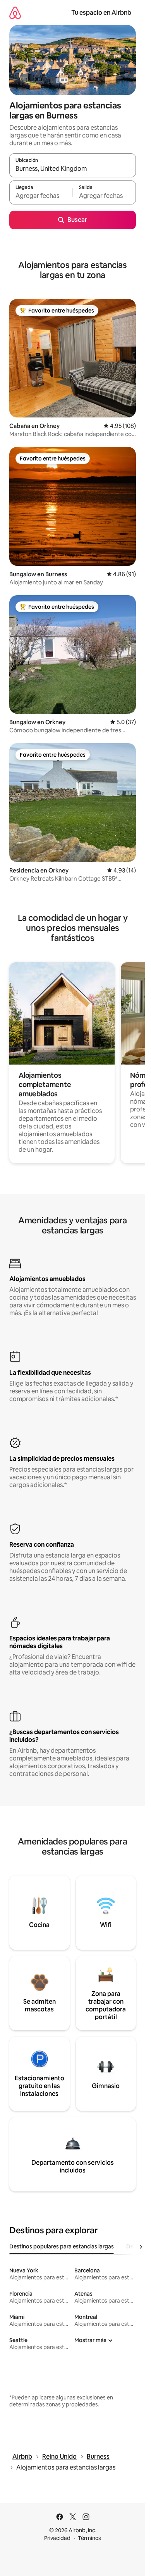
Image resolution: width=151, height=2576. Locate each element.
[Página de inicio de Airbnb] (15, 13)
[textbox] (41, 196)
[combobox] (73, 169)
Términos (89, 2538)
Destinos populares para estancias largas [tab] (62, 2246)
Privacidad (57, 2538)
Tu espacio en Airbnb (101, 13)
